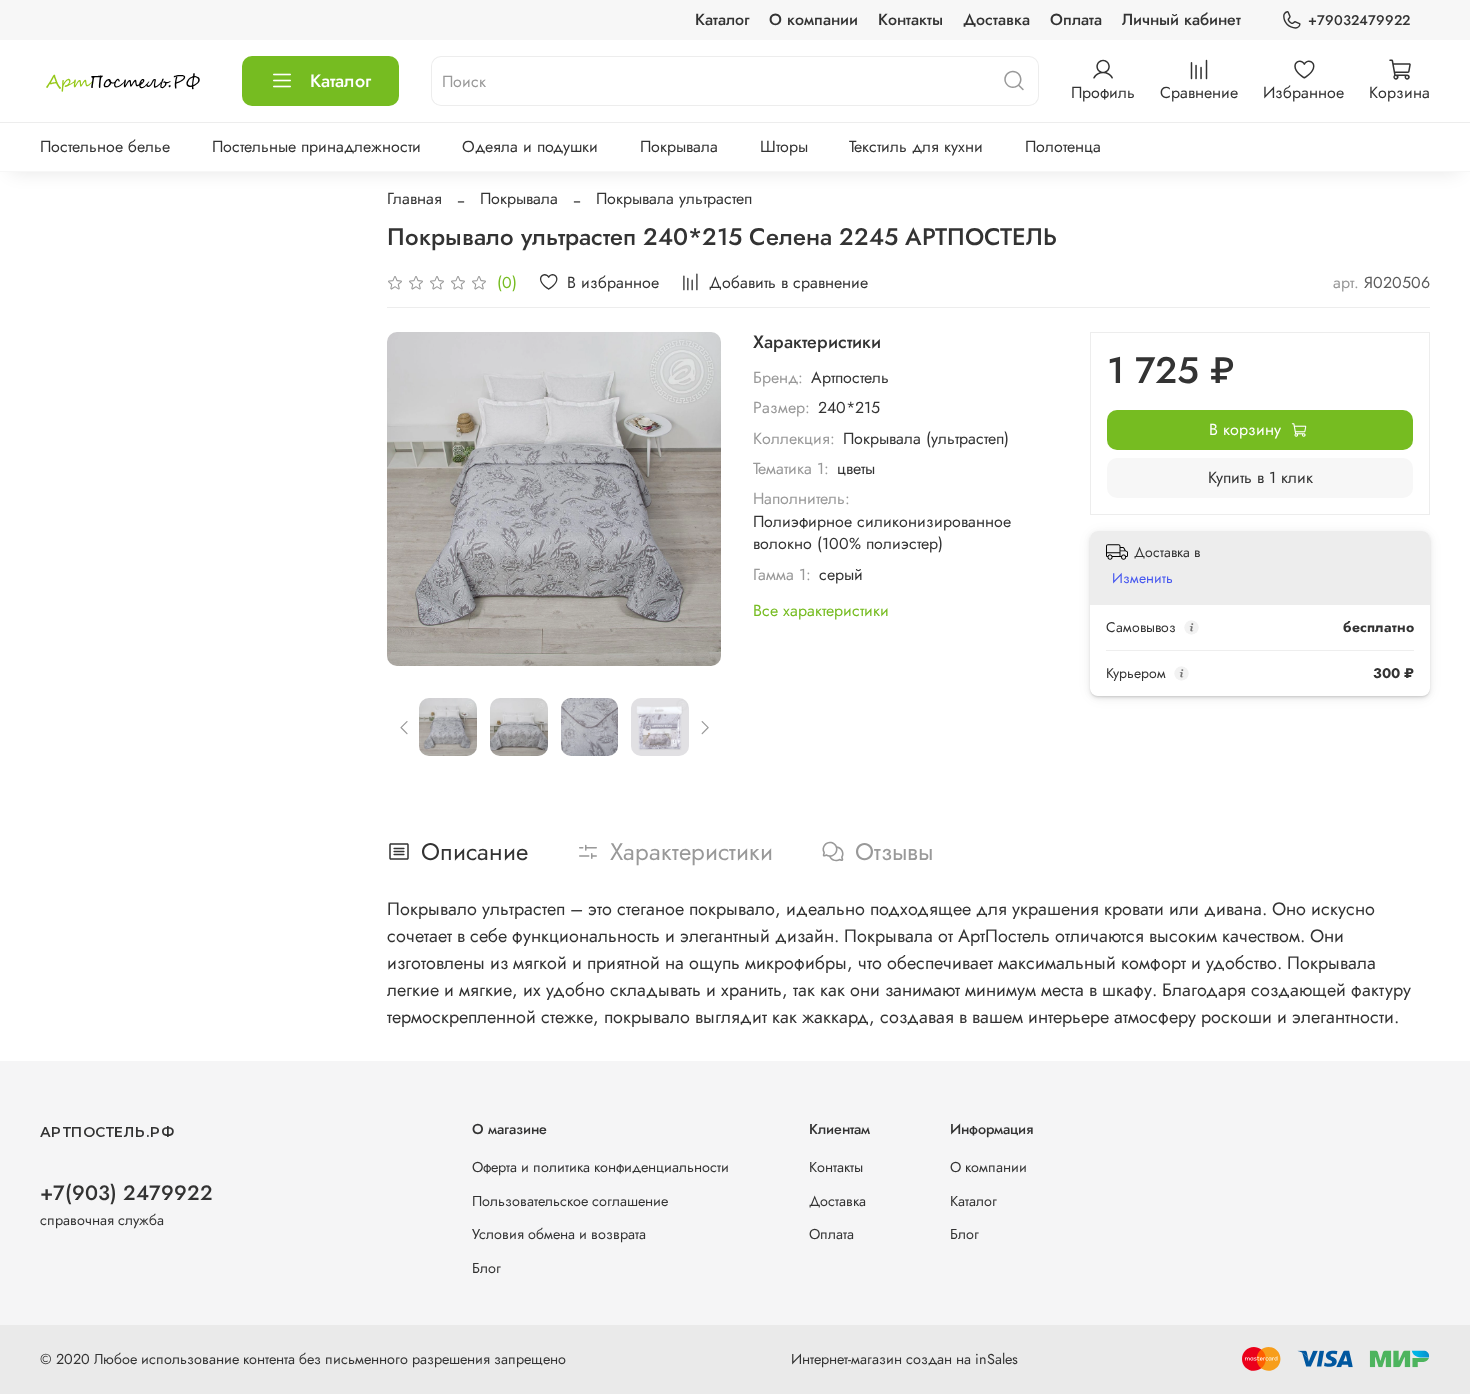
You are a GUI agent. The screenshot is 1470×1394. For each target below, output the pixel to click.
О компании (813, 19)
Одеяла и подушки (530, 146)
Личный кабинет (1181, 19)
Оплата (1076, 19)
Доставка (996, 19)
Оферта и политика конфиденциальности (600, 1167)
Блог (486, 1268)
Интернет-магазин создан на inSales (904, 1359)
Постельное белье (105, 146)
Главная (414, 198)
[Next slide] (689, 499)
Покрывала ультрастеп (674, 198)
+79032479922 (1359, 20)
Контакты (910, 19)
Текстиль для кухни (916, 146)
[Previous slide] (419, 499)
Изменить (1142, 578)
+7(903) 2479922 (126, 1193)
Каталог (722, 19)
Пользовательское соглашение (570, 1201)
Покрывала (679, 146)
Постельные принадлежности (316, 146)
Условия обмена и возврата (559, 1234)
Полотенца (1063, 146)
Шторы (784, 146)
